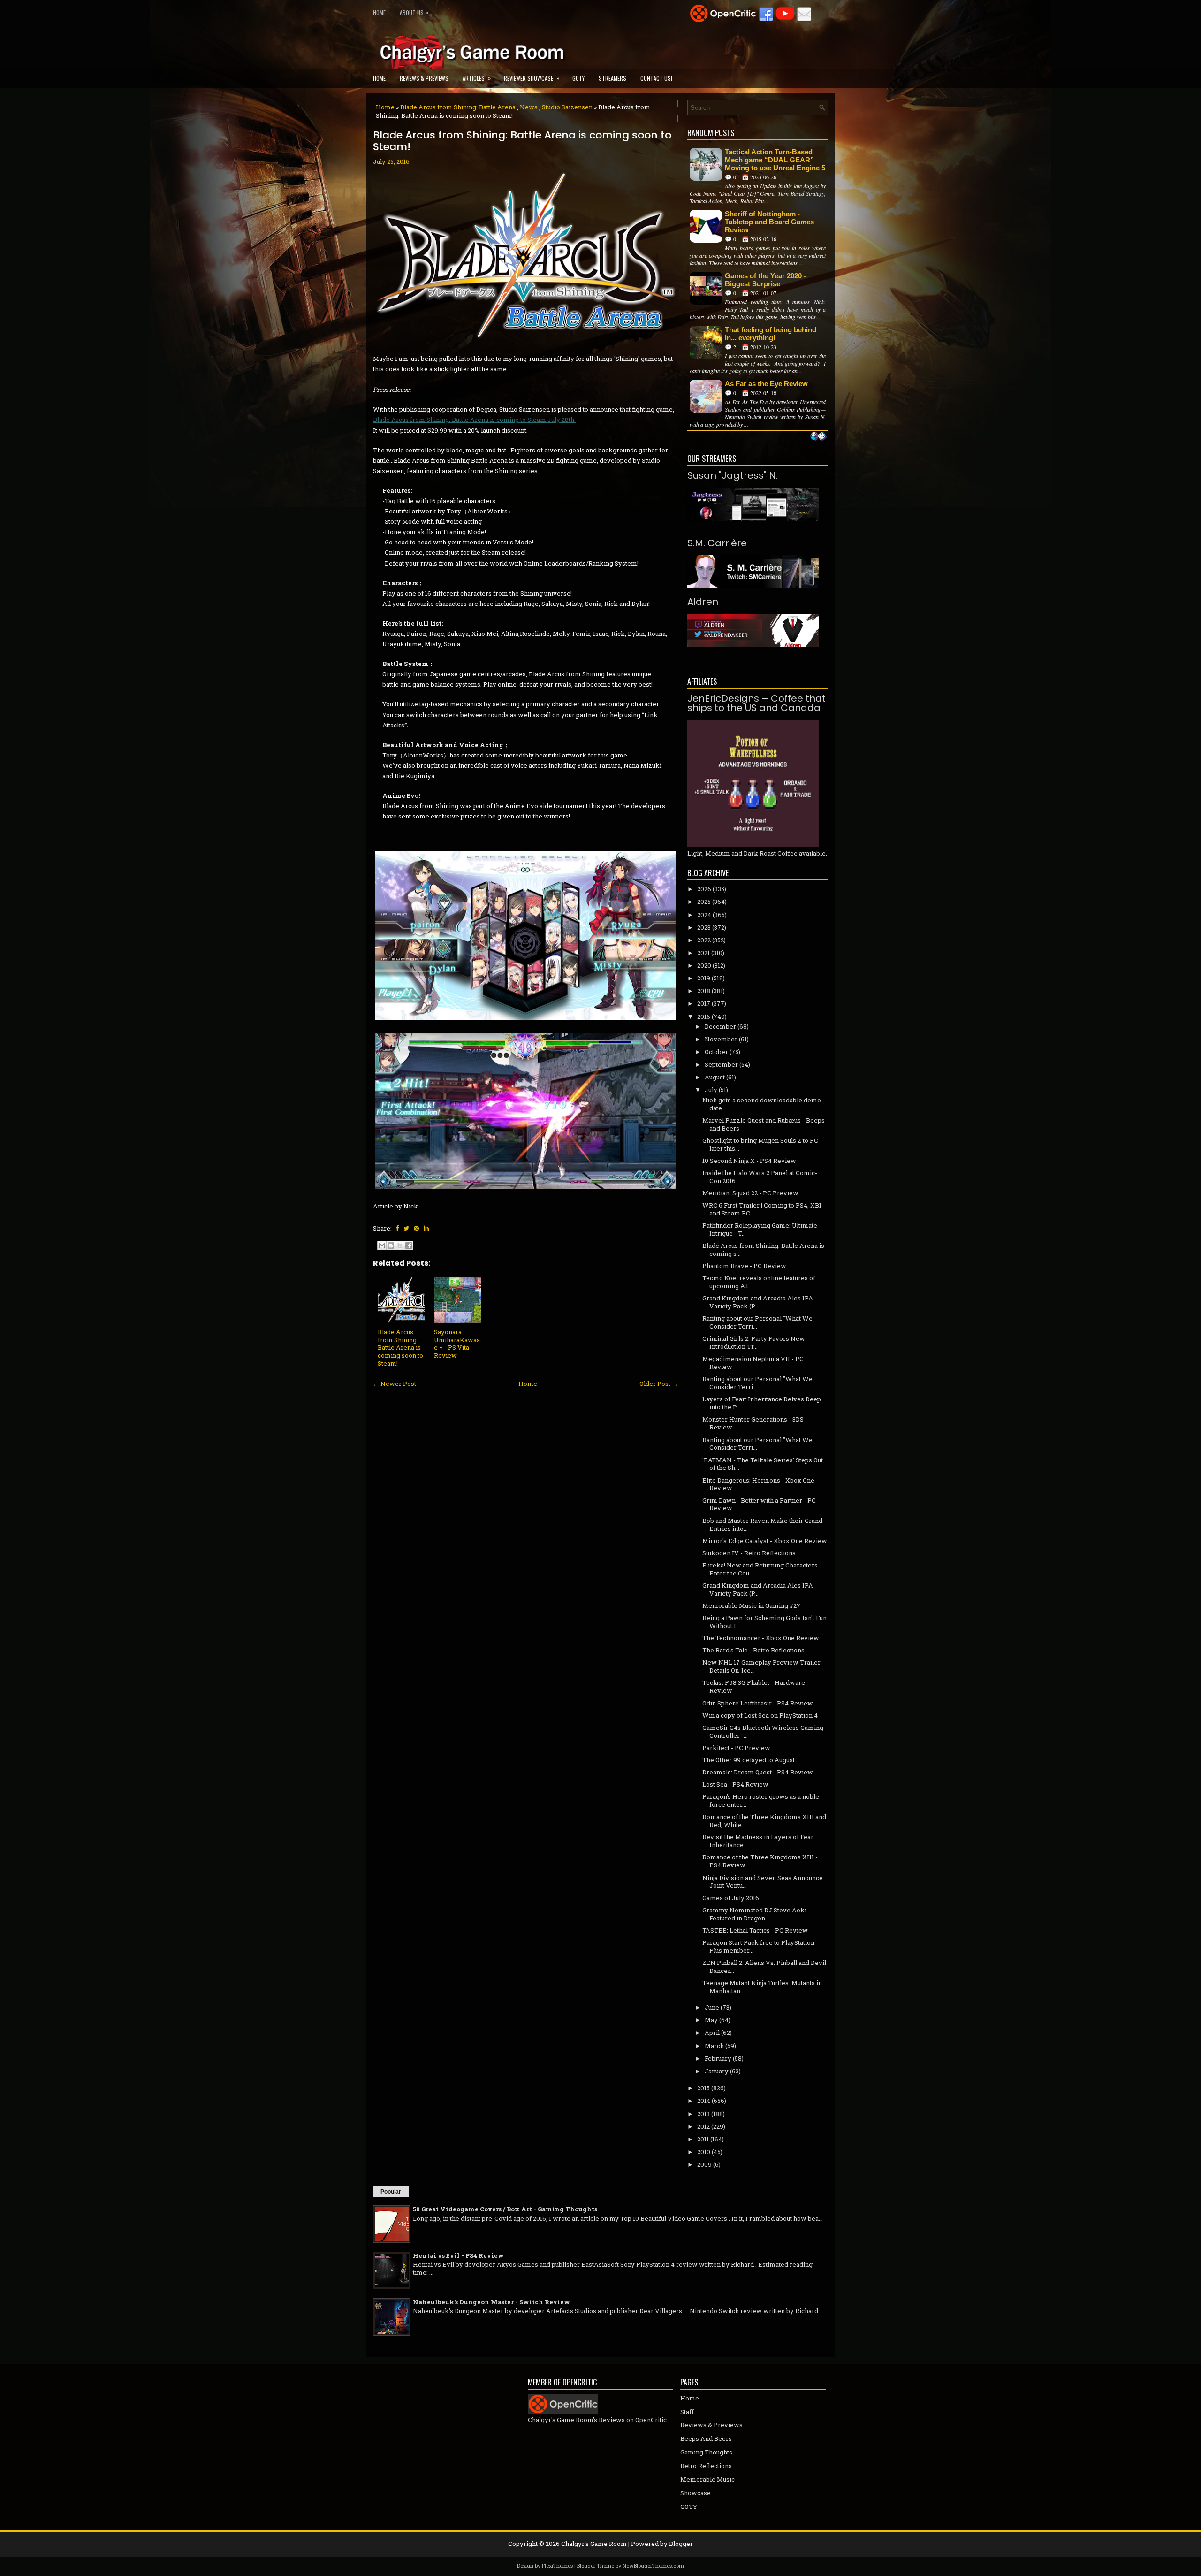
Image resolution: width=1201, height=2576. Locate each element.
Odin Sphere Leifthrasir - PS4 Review (758, 1703)
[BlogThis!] (391, 1246)
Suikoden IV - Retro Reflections (749, 1553)
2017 (704, 1003)
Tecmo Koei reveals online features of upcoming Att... (759, 1282)
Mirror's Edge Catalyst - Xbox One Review (765, 1541)
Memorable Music (707, 2479)
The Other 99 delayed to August (749, 1760)
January (717, 2071)
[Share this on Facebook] (397, 1228)
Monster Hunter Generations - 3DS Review (753, 1423)
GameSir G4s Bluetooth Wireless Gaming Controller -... (763, 1731)
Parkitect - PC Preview (736, 1748)
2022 (704, 940)
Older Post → (659, 1384)
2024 (704, 915)
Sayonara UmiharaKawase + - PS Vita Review (457, 1344)
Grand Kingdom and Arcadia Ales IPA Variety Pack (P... (758, 1302)
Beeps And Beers (706, 2438)
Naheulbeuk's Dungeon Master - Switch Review (491, 2302)
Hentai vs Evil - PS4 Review (458, 2255)
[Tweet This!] (406, 1228)
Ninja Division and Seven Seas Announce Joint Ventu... (763, 1882)
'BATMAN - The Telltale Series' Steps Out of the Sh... (763, 1464)
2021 (703, 953)
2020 (704, 965)
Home (379, 12)
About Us (414, 12)
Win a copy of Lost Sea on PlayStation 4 (760, 1715)
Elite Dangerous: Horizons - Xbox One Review (758, 1484)
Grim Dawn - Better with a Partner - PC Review (759, 1504)
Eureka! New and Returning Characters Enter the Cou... (760, 1569)
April (712, 2033)
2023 (704, 927)
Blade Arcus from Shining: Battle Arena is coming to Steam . (474, 420)
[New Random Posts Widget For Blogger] (818, 437)
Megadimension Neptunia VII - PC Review (753, 1363)
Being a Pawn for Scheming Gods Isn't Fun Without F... (764, 1622)
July (711, 1090)
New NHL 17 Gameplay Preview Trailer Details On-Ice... (761, 1666)
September (721, 1064)
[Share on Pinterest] (416, 1228)
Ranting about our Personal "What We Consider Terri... (757, 1322)
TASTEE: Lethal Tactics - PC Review (755, 1930)
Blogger (681, 2544)
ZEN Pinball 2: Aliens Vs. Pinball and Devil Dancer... (764, 1967)
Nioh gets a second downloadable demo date (762, 1104)
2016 (704, 1017)
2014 (704, 2101)
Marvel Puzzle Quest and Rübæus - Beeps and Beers (764, 1124)
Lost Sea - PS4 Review (735, 1784)
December (720, 1026)
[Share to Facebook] (409, 1246)
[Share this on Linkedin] (426, 1228)
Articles (477, 78)
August (715, 1077)
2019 (704, 978)
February (718, 2058)
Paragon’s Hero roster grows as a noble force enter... (761, 1800)
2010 (704, 2152)
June (712, 2007)
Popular (391, 2192)
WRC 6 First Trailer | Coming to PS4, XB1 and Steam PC (762, 1209)
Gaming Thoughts (706, 2452)
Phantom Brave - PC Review (744, 1266)
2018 (704, 991)
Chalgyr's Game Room (594, 2544)
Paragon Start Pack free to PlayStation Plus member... (758, 1946)
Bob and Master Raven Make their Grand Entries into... (762, 1525)
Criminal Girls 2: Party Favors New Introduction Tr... (754, 1342)
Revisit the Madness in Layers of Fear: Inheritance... (759, 1841)
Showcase (696, 2493)
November (721, 1039)
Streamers (612, 78)
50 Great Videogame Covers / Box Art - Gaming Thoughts (505, 2209)
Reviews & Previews (424, 78)
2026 (704, 889)
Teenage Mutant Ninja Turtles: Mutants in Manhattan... (762, 1987)
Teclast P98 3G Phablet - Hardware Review (754, 1686)
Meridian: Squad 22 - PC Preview (750, 1193)
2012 (703, 2126)
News (529, 107)
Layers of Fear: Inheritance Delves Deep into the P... (762, 1403)
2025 (704, 902)
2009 (704, 2164)
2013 (703, 2114)
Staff (687, 2412)
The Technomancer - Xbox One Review (761, 1638)
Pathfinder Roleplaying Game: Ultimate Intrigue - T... (760, 1229)
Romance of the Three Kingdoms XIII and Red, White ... (764, 1821)
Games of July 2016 (731, 1898)
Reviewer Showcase (532, 78)
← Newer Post (395, 1384)
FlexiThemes (557, 2565)
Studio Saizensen (567, 107)
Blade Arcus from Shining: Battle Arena (458, 107)
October (716, 1052)
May (711, 2020)
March (714, 2046)
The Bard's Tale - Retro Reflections (753, 1650)
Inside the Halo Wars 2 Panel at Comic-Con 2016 (760, 1177)
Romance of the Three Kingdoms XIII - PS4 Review (760, 1861)
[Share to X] (400, 1246)
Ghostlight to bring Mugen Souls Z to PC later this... (760, 1144)
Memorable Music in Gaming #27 (751, 1605)
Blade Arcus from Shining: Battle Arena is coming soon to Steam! (522, 141)
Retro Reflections (706, 2466)
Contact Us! (656, 78)
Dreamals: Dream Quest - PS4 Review (758, 1772)
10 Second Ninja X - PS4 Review (749, 1161)
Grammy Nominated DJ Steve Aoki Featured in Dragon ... (754, 1914)
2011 (703, 2139)
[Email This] (382, 1246)
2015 (703, 2088)
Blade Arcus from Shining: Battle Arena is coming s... (763, 1250)
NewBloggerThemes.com (653, 2565)
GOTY (578, 78)
